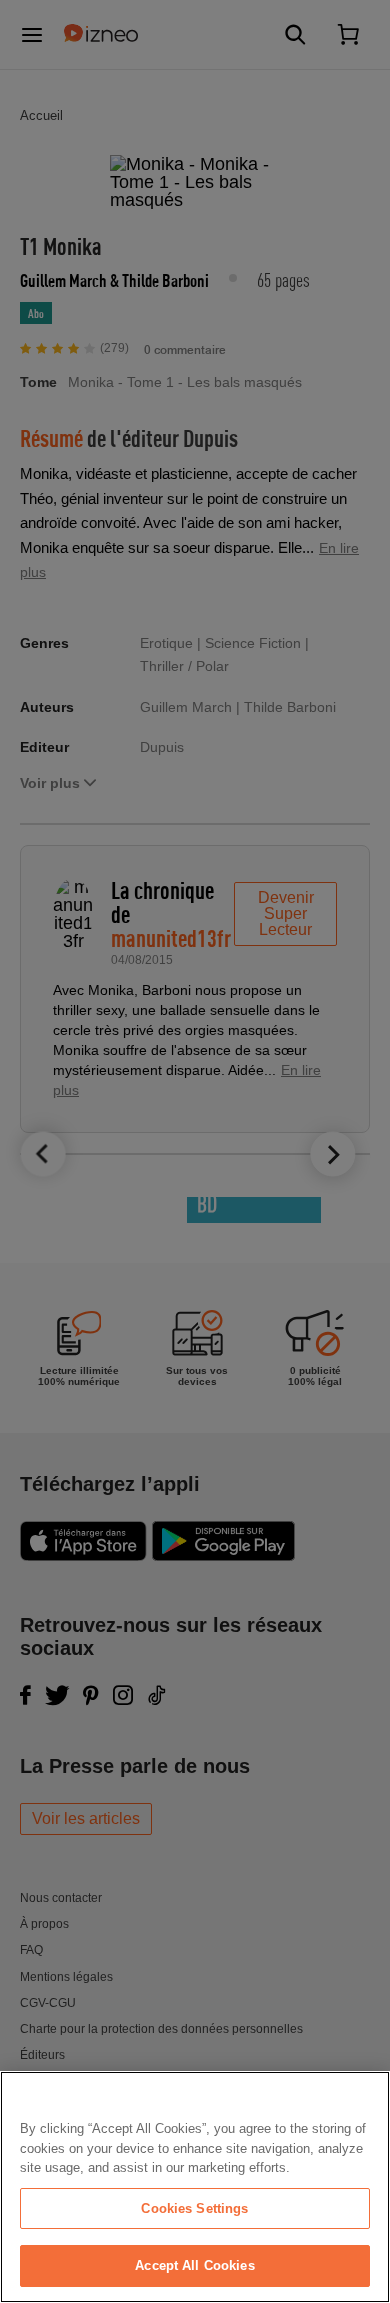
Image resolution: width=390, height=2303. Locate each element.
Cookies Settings (194, 2208)
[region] (195, 2187)
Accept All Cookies (194, 2265)
